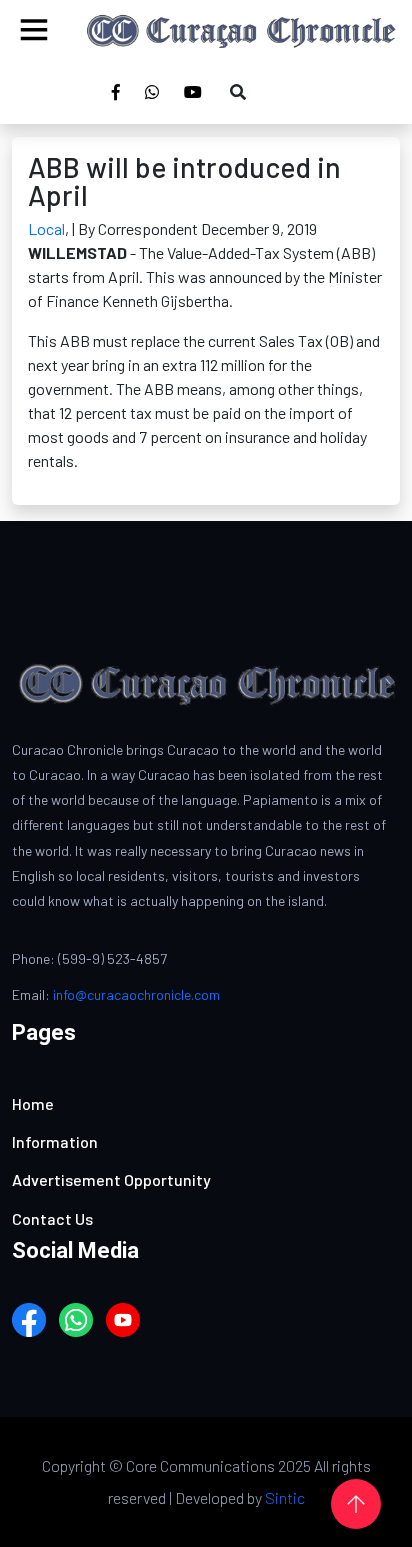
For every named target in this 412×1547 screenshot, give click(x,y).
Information (55, 1141)
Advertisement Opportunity (111, 1179)
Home (33, 1103)
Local (46, 228)
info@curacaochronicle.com (136, 994)
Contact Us (52, 1218)
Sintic (285, 1497)
